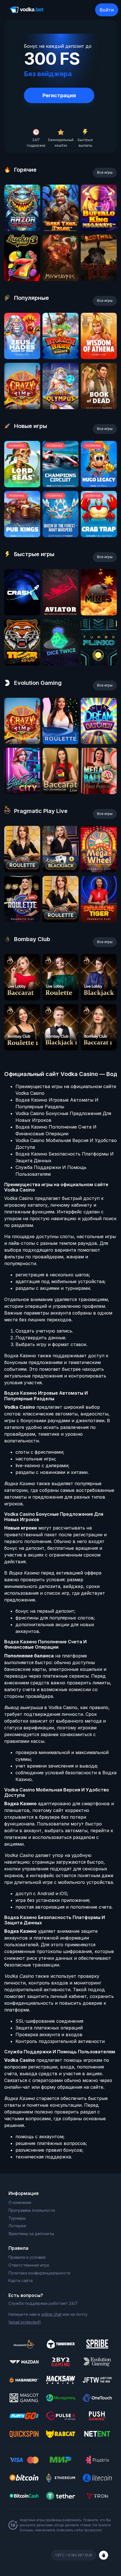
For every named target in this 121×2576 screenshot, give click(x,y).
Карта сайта (21, 2281)
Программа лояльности (32, 2210)
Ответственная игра (29, 2265)
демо (22, 229)
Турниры (17, 2218)
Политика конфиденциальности (39, 2273)
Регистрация (59, 95)
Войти (107, 10)
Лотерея (17, 2226)
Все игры (105, 172)
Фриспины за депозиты (31, 2234)
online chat (51, 2314)
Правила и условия (27, 2257)
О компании (20, 2202)
